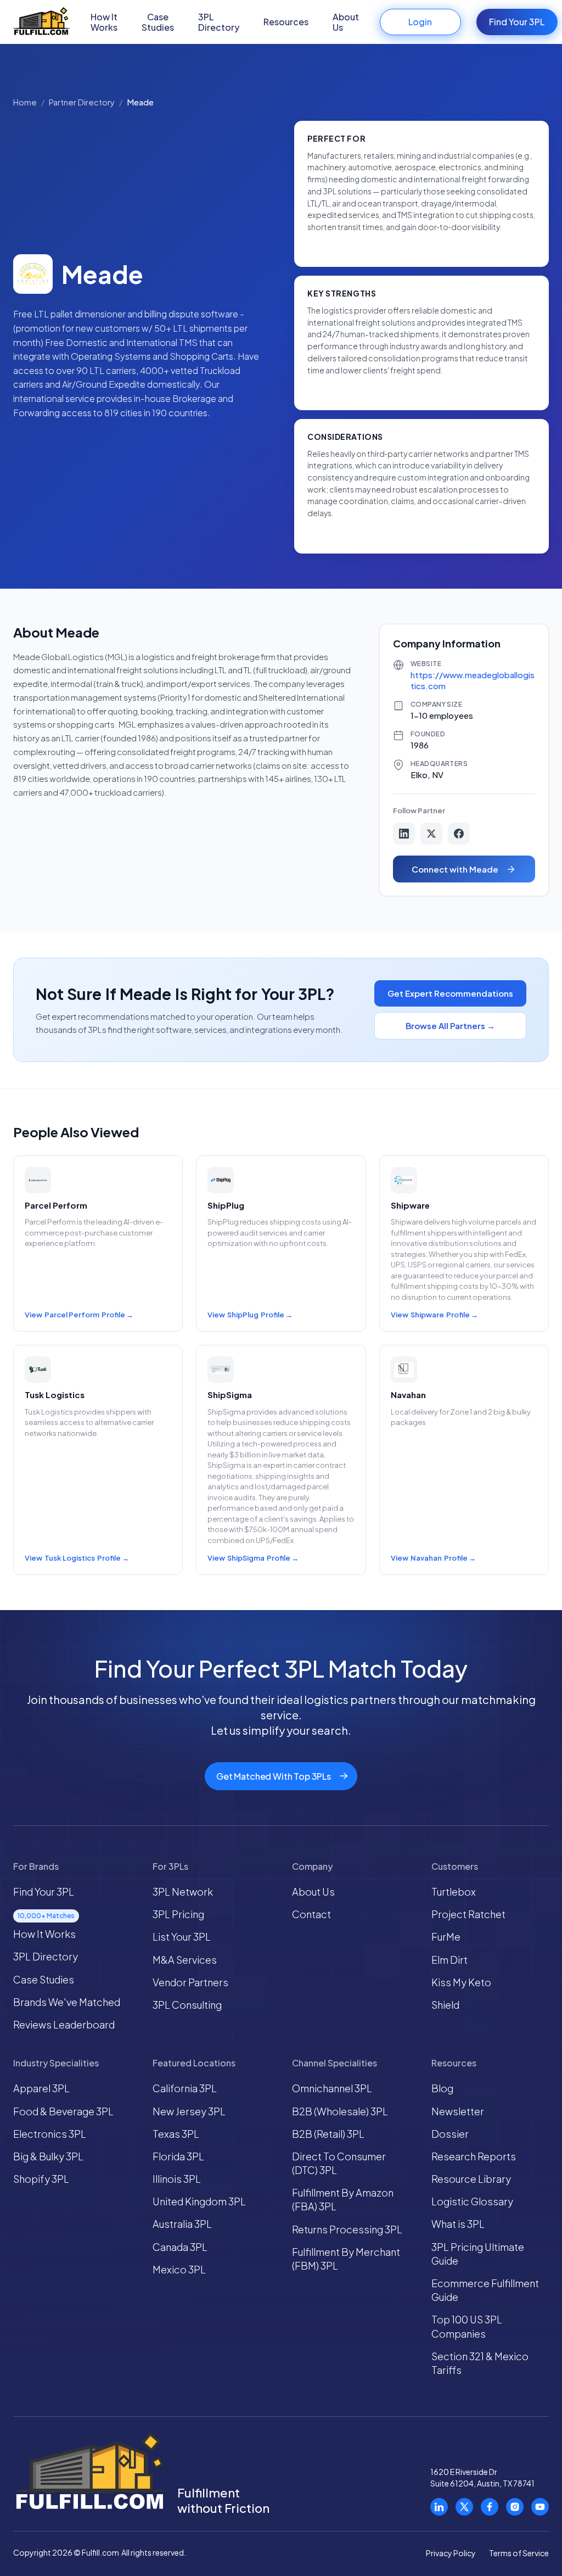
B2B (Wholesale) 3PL (340, 2111)
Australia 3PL (182, 2224)
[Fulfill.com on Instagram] (515, 2507)
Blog (442, 2088)
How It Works (104, 22)
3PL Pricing (178, 1914)
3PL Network (183, 1892)
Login (420, 22)
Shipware (427, 1315)
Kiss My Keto (461, 1982)
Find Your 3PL (517, 22)
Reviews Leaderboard (64, 2024)
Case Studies (158, 22)
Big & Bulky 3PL (48, 2156)
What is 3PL (458, 2224)
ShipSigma (246, 1558)
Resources (286, 22)
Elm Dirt (449, 1960)
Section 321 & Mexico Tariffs (480, 2363)
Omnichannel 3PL (332, 2088)
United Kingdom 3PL (199, 2201)
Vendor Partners (190, 1982)
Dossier (450, 2134)
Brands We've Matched (67, 2002)
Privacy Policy (451, 2553)
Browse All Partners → (450, 1026)
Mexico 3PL (179, 2269)
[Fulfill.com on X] (464, 2507)
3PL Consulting (187, 2005)
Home (25, 102)
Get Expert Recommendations (450, 993)
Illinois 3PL (177, 2179)
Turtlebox (454, 1892)
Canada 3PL (180, 2247)
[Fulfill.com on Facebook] (490, 2507)
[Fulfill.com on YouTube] (540, 2507)
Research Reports (474, 2156)
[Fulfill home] (41, 22)
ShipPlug (243, 1315)
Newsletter (458, 2111)
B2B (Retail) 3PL (328, 2134)
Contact (311, 1914)
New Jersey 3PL (189, 2111)
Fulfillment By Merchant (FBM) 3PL (346, 2259)
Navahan (426, 1558)
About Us (346, 22)
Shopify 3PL (41, 2179)
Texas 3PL (176, 2134)
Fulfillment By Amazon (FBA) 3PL (343, 2199)
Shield (445, 2005)
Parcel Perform (72, 1315)
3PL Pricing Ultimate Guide (478, 2254)
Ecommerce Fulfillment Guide (485, 2290)
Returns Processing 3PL (347, 2229)
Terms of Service (519, 2553)
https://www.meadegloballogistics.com (473, 680)
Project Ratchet (468, 1914)
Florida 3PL (178, 2156)
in (404, 834)
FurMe (446, 1937)
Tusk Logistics (70, 1558)
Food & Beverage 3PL (63, 2111)
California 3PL (185, 2088)
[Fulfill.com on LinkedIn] (439, 2507)
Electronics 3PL (50, 2134)
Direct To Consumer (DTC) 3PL (339, 2163)
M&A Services (185, 1960)
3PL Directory (219, 22)
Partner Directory (82, 102)
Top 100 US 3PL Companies (467, 2326)
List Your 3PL (182, 1937)
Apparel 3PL (41, 2088)
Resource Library (471, 2179)
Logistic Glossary (472, 2201)
